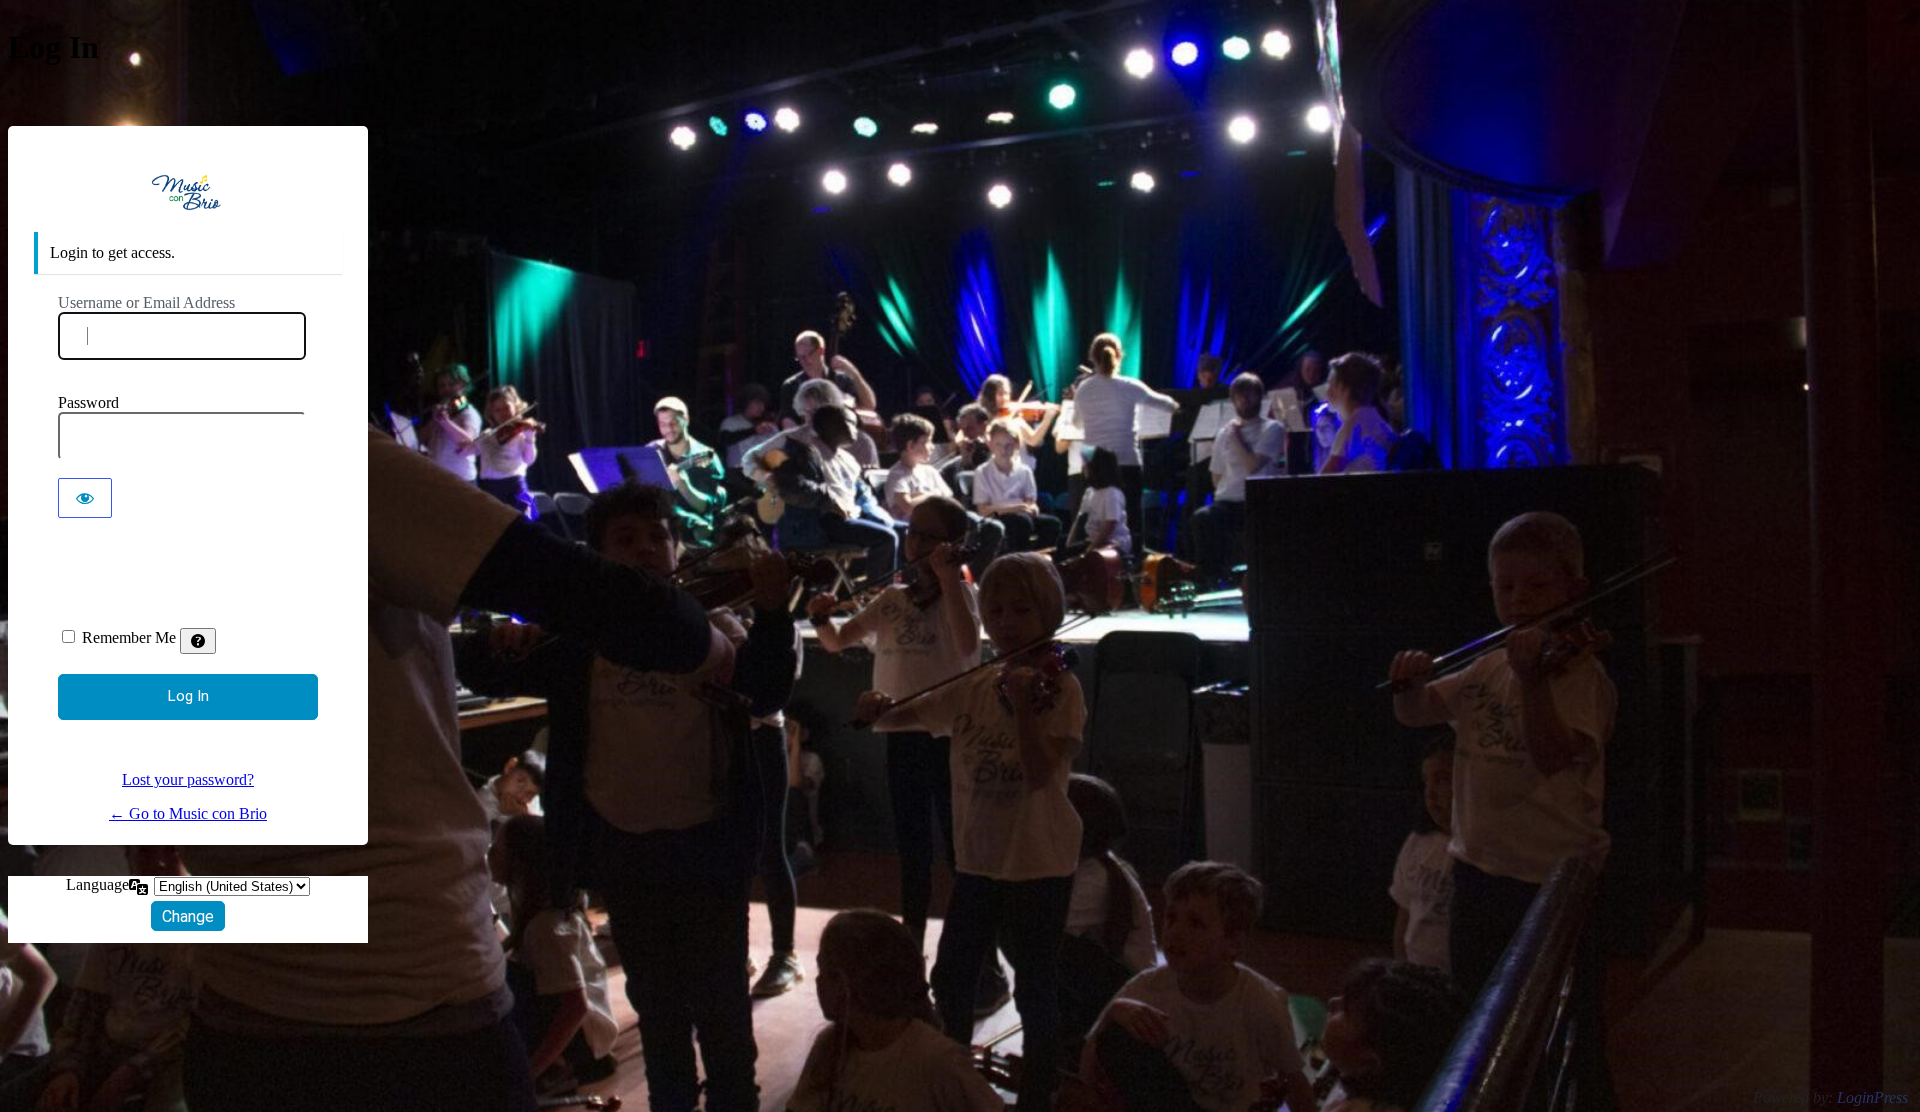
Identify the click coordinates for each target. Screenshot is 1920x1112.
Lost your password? (188, 779)
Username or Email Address (146, 302)
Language (97, 884)
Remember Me (129, 637)
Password (88, 402)
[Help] (198, 641)
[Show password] (85, 498)
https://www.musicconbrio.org (188, 192)
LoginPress (1872, 1097)
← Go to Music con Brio (188, 813)
